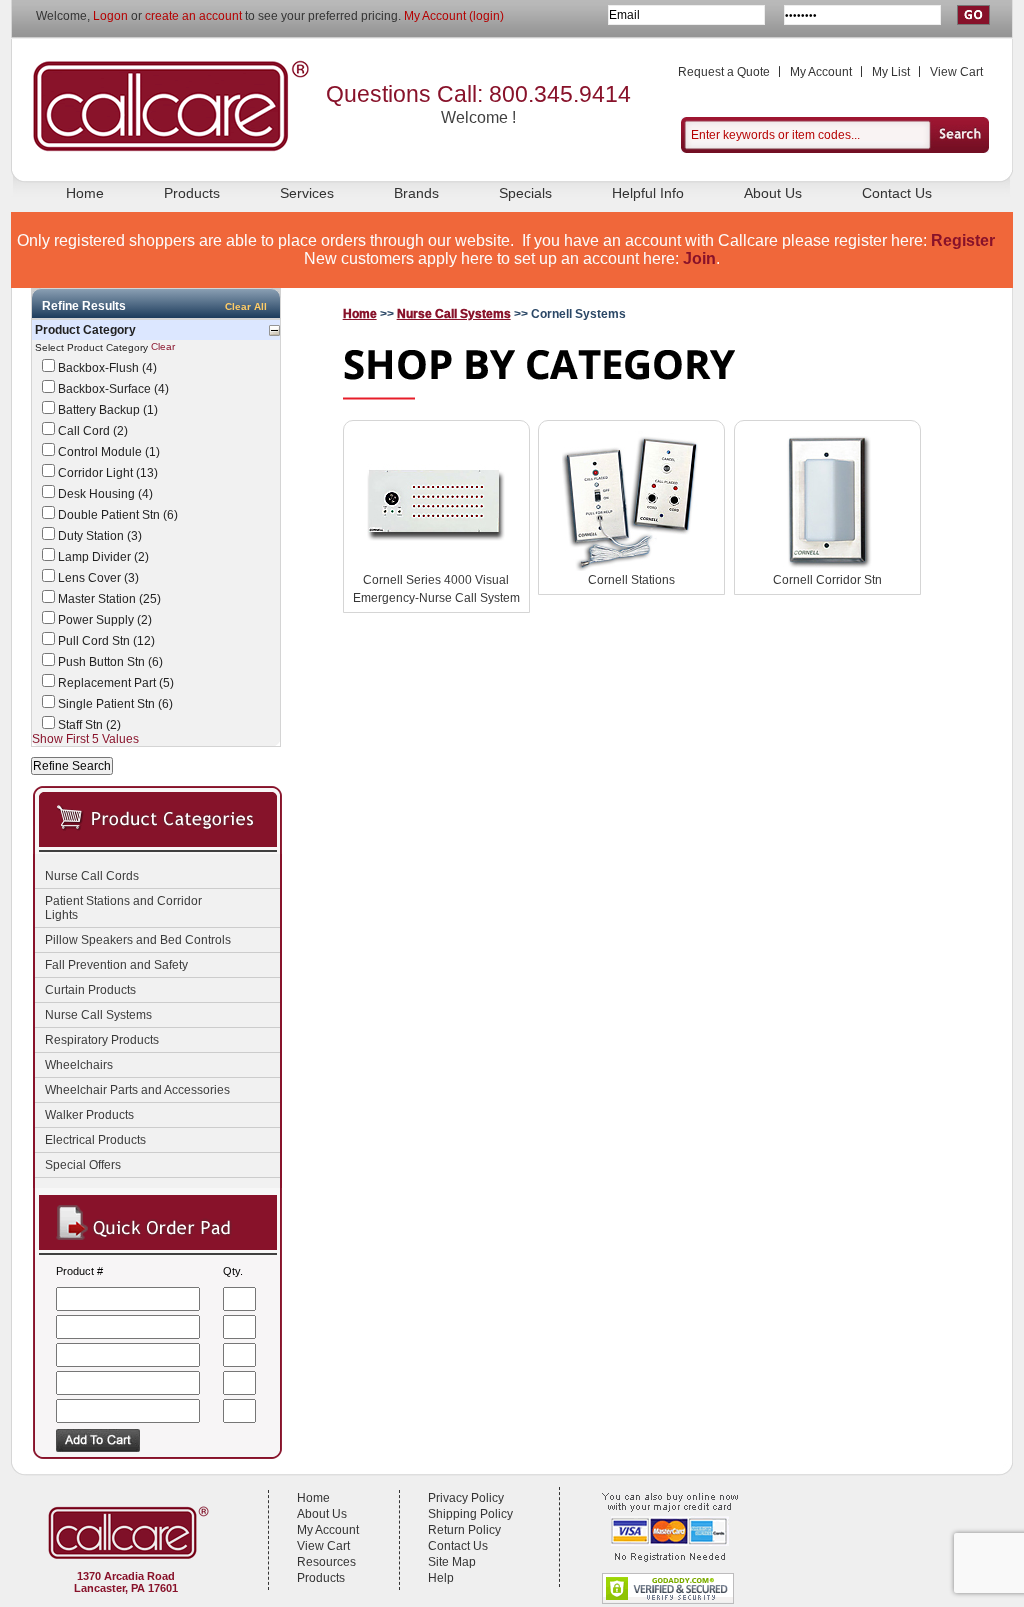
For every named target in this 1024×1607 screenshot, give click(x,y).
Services (307, 193)
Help (441, 1578)
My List (891, 72)
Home (85, 193)
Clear (163, 347)
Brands (416, 193)
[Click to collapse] (274, 330)
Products (192, 193)
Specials (525, 193)
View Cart (956, 72)
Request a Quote (724, 72)
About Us (773, 193)
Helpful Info (648, 193)
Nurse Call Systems (454, 314)
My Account (821, 72)
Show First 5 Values (85, 739)
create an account (193, 16)
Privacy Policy (466, 1498)
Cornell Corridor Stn (827, 580)
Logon (110, 16)
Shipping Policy (470, 1514)
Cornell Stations (631, 580)
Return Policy (464, 1530)
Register (963, 240)
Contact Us (897, 193)
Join (699, 258)
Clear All (246, 306)
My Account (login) (454, 16)
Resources (326, 1562)
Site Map (452, 1562)
